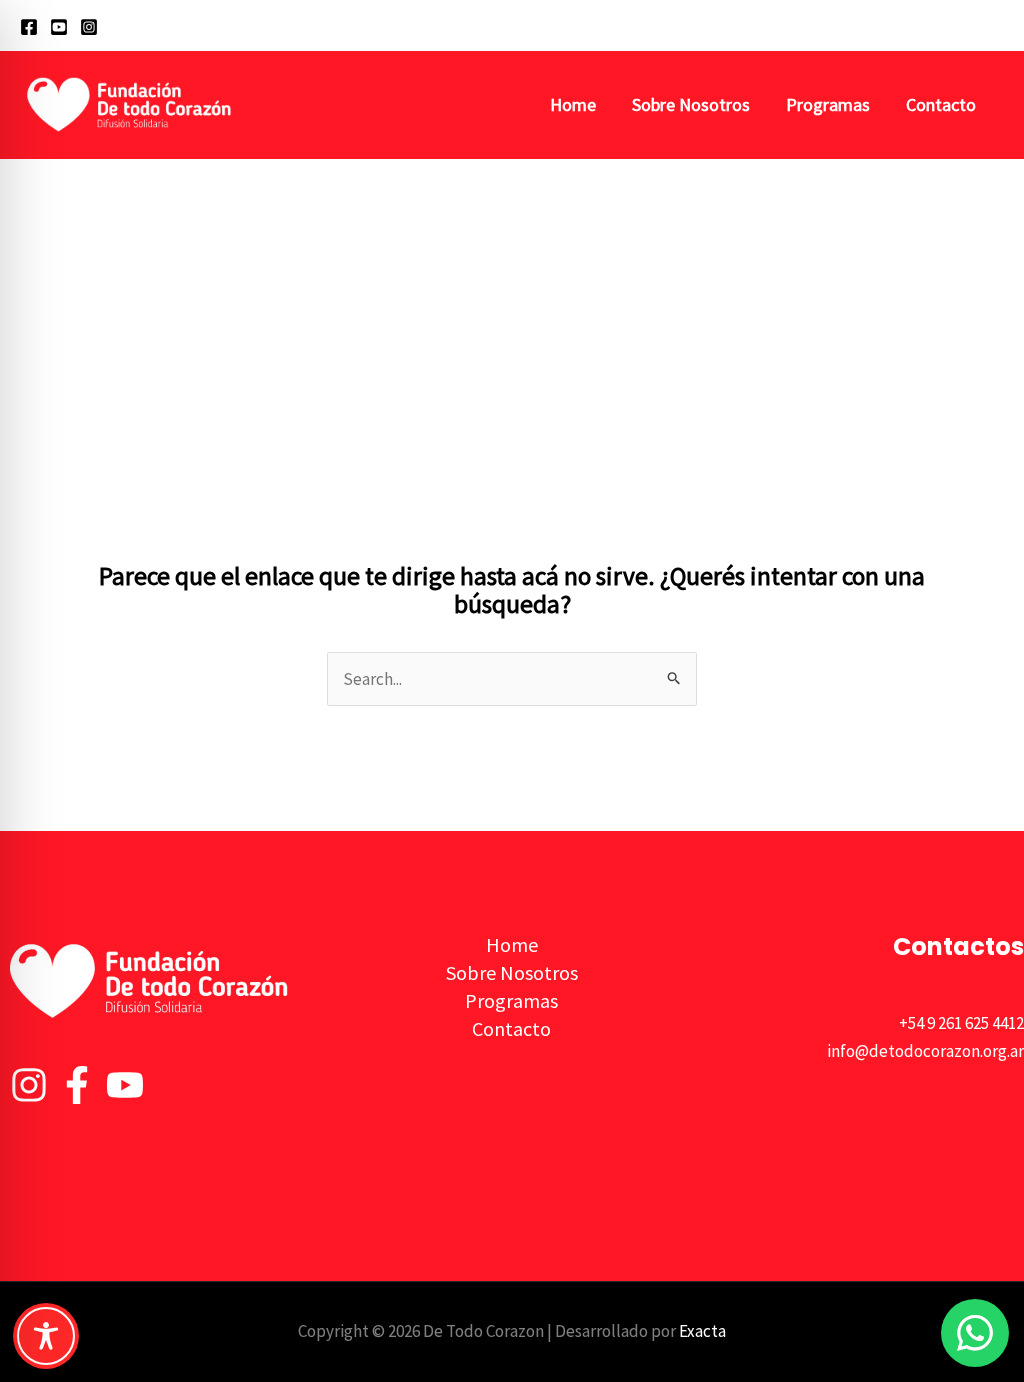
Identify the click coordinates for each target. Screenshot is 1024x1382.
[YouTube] (59, 27)
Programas (828, 104)
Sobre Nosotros (691, 104)
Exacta (702, 1331)
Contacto (941, 104)
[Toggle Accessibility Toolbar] (46, 1336)
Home (573, 104)
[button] (995, 25)
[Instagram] (89, 27)
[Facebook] (29, 27)
